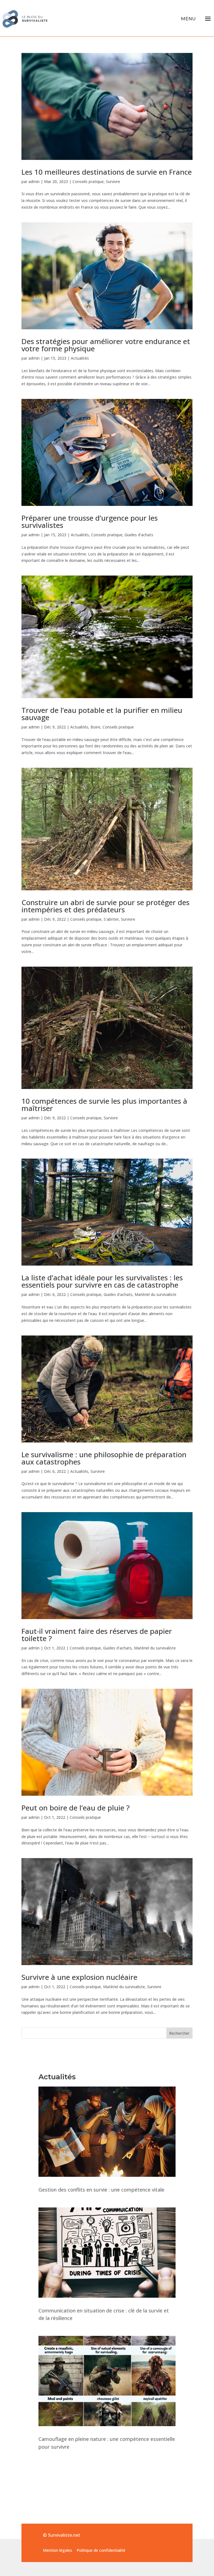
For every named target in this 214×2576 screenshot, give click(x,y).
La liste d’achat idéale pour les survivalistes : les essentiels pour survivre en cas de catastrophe (102, 1281)
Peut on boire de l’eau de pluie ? (76, 1808)
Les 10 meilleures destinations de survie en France (107, 172)
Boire (95, 727)
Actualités (80, 358)
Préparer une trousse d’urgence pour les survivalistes (90, 521)
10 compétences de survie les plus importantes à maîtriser (104, 1105)
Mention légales (58, 2550)
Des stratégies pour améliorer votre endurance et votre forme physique (106, 345)
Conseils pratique (88, 181)
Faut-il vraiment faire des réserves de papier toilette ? (97, 1635)
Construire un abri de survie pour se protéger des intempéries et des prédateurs (105, 906)
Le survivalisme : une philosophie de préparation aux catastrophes (104, 1458)
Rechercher (179, 2033)
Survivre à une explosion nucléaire (79, 1977)
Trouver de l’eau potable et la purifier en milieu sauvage (102, 714)
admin (34, 181)
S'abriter (111, 919)
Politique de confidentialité (101, 2550)
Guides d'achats (139, 535)
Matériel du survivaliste (155, 1294)
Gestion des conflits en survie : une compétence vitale (101, 2190)
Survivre (113, 181)
